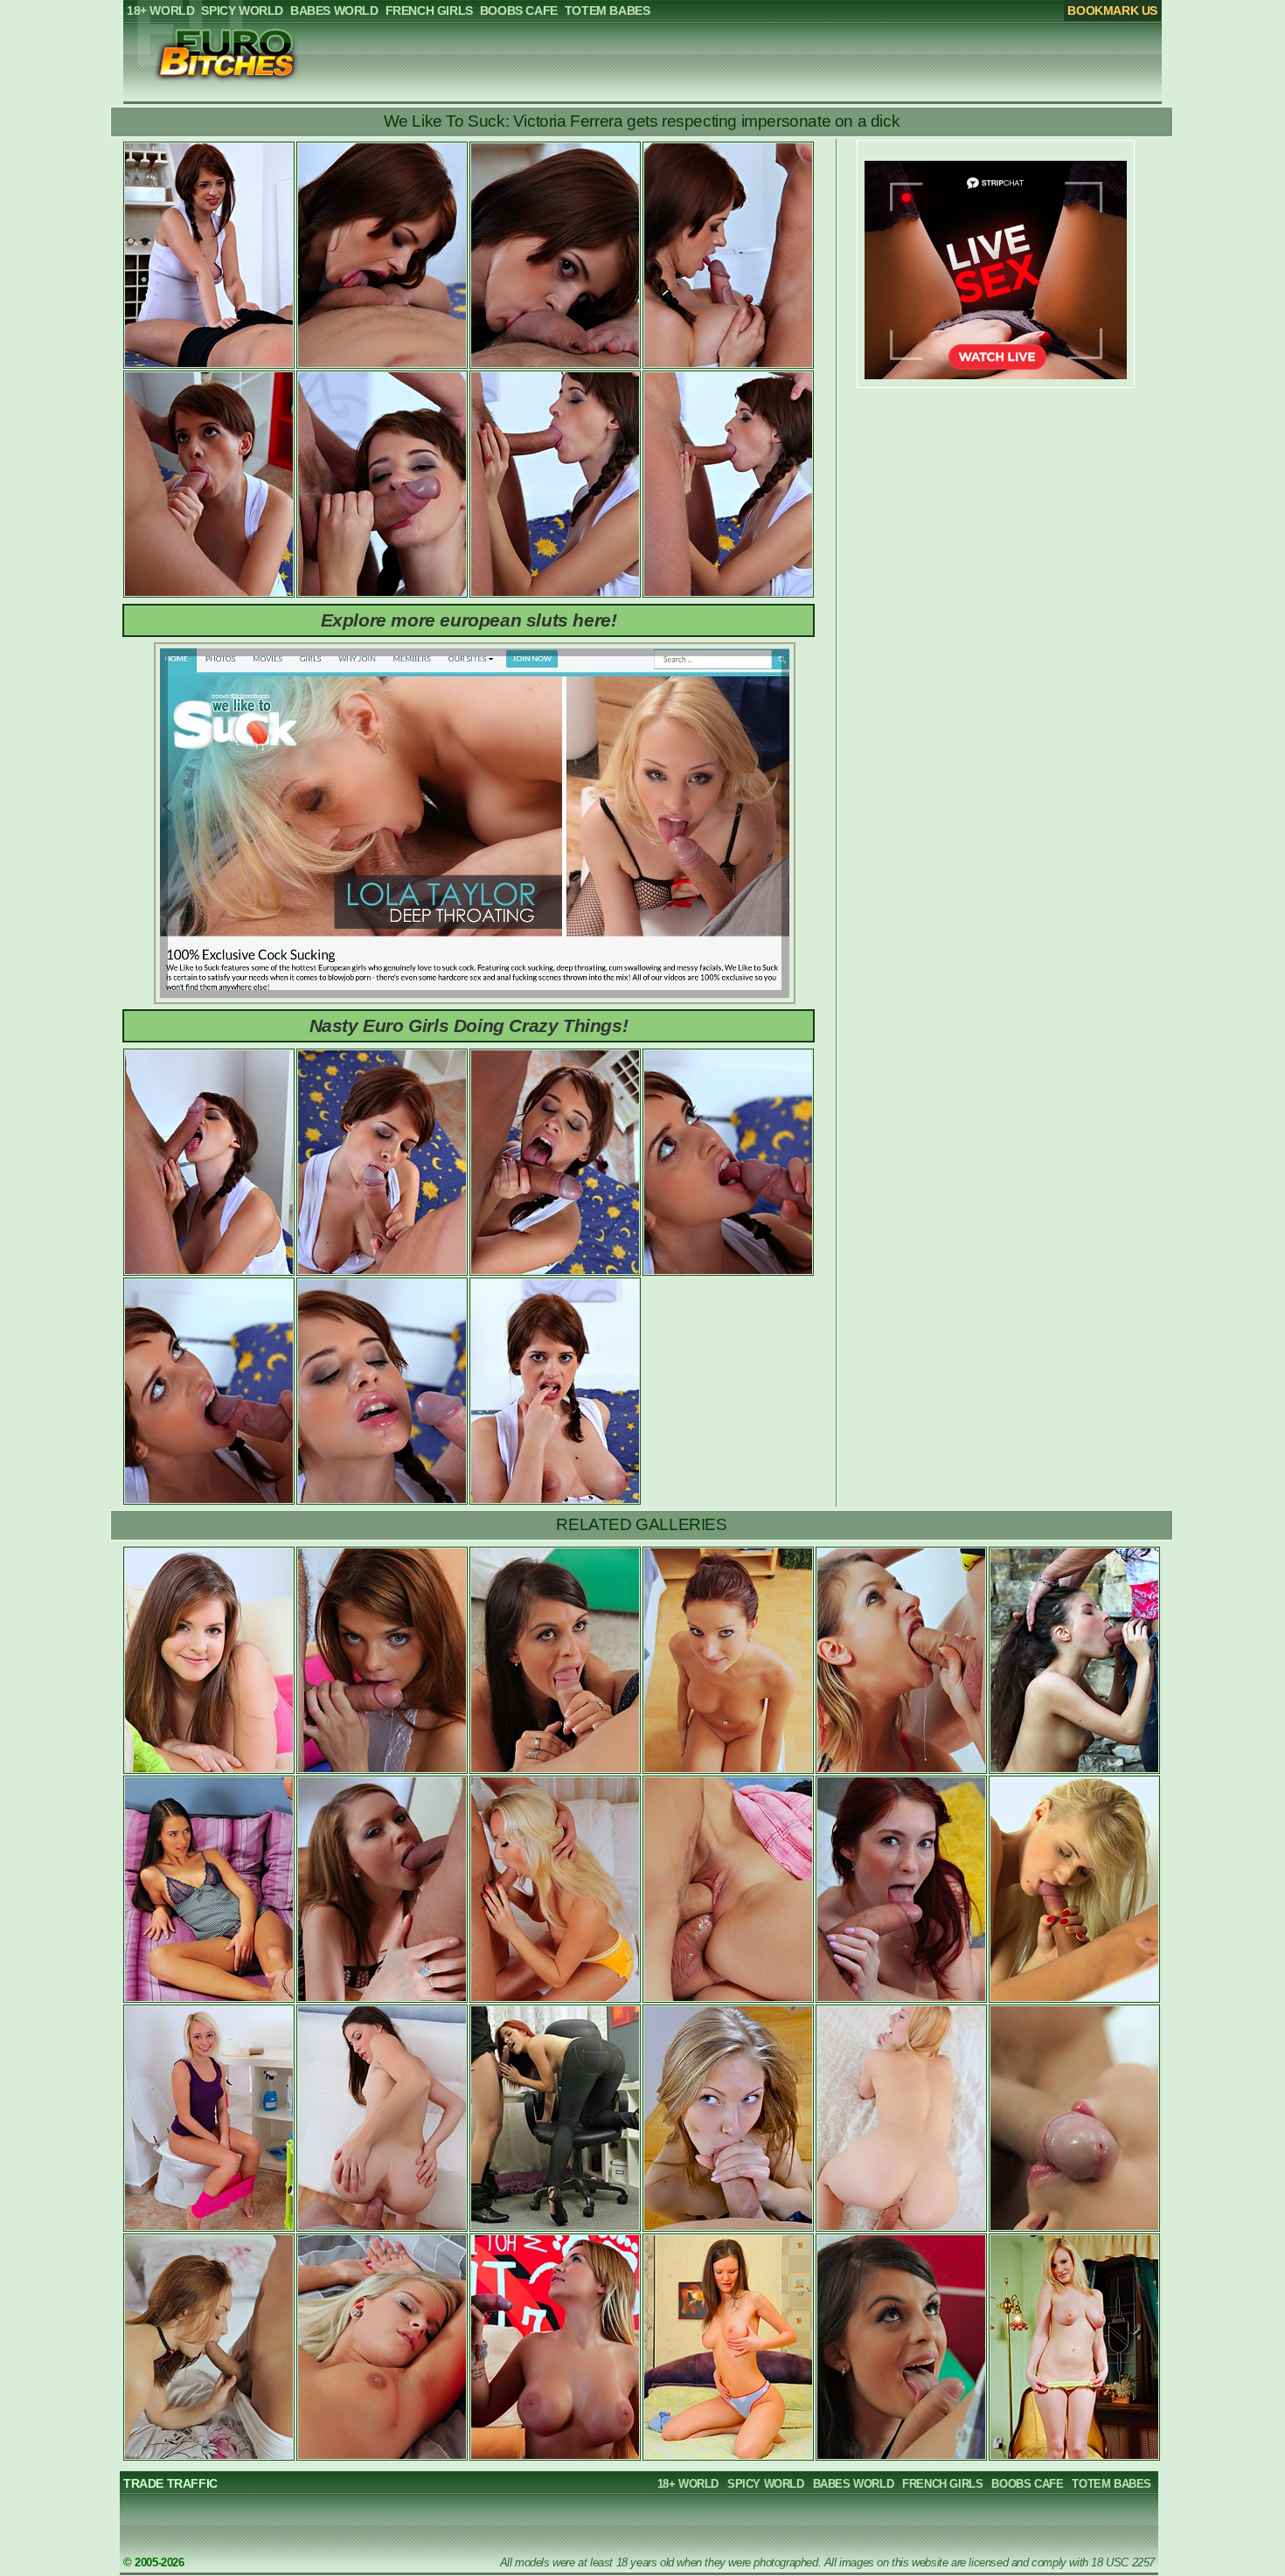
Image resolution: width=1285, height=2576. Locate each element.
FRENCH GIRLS (942, 2484)
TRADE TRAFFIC (170, 2483)
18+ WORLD (688, 2484)
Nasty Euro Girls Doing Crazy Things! (469, 1025)
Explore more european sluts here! (469, 620)
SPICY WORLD (766, 2484)
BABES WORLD (854, 2484)
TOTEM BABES (1111, 2484)
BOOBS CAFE (1027, 2484)
